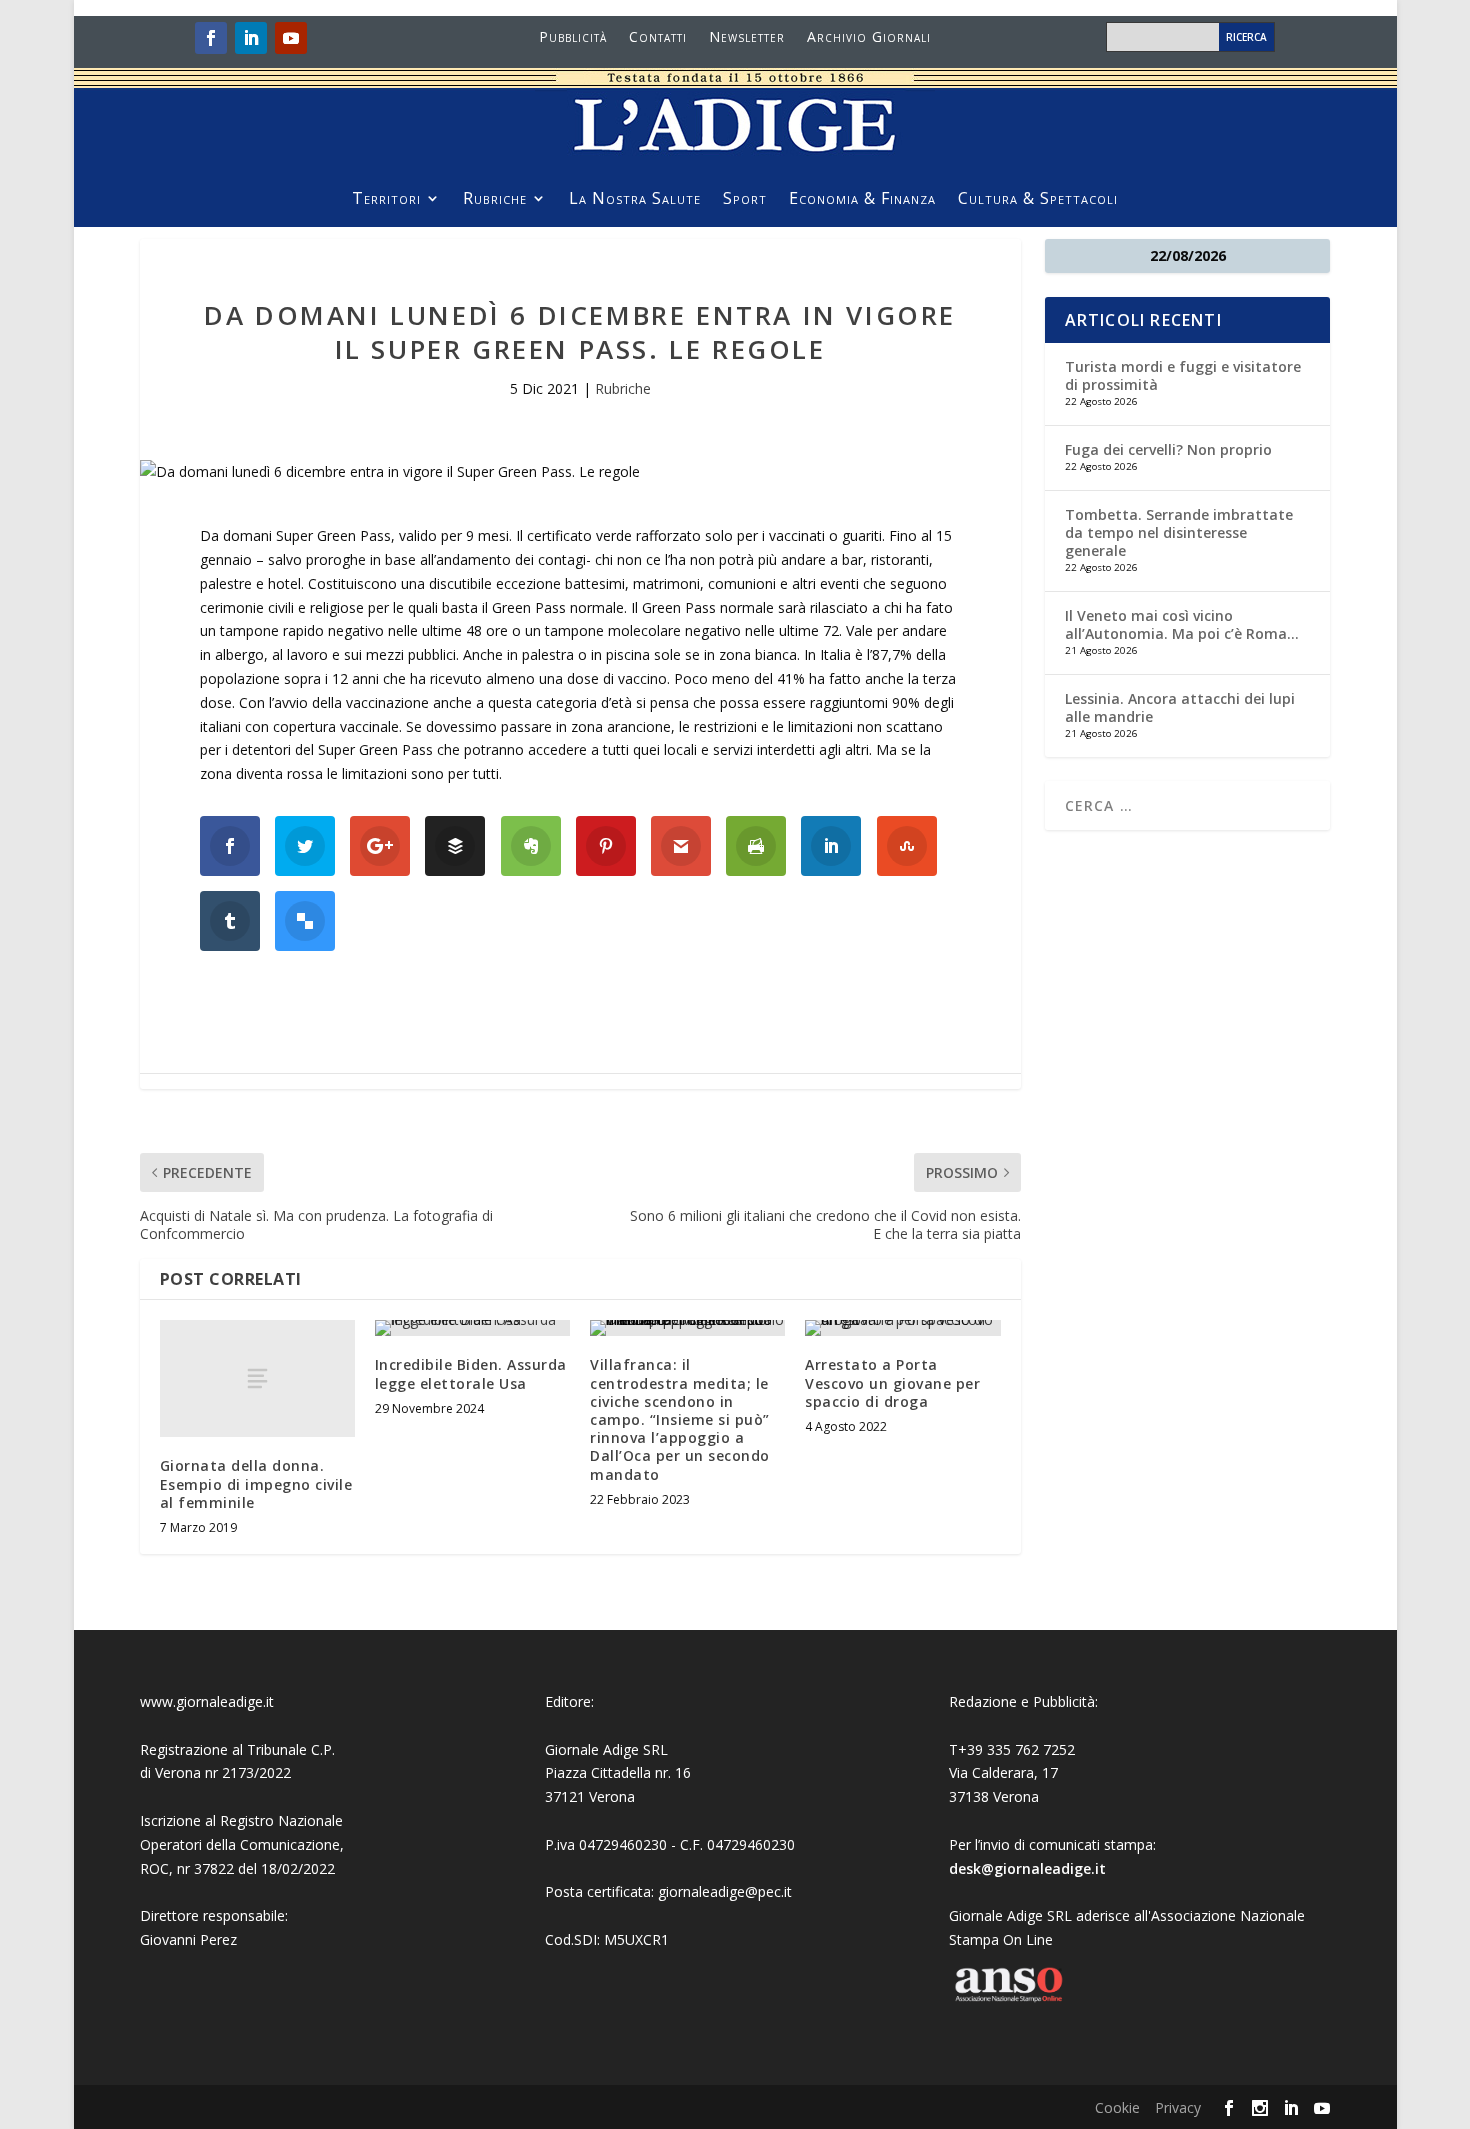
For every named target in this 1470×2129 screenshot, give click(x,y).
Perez (218, 1939)
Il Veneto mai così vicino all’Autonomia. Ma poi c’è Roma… (1182, 624)
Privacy (1178, 2107)
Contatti (658, 38)
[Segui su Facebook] (211, 38)
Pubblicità (573, 38)
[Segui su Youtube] (291, 38)
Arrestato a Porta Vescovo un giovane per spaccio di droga (892, 1382)
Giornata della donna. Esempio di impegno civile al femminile (256, 1483)
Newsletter (747, 38)
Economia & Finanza (862, 200)
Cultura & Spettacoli (1038, 200)
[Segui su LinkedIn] (251, 38)
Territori (386, 200)
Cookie (1117, 2107)
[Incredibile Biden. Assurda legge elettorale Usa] (472, 1328)
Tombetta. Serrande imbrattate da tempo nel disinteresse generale (1179, 532)
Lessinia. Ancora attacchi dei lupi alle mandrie (1180, 707)
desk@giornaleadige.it (1027, 1868)
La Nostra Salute (635, 200)
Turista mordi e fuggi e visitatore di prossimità (1183, 375)
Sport (745, 200)
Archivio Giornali (869, 38)
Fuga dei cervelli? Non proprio (1168, 449)
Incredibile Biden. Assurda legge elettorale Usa (471, 1373)
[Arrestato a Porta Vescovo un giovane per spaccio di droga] (902, 1328)
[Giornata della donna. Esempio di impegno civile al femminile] (257, 1378)
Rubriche (495, 200)
